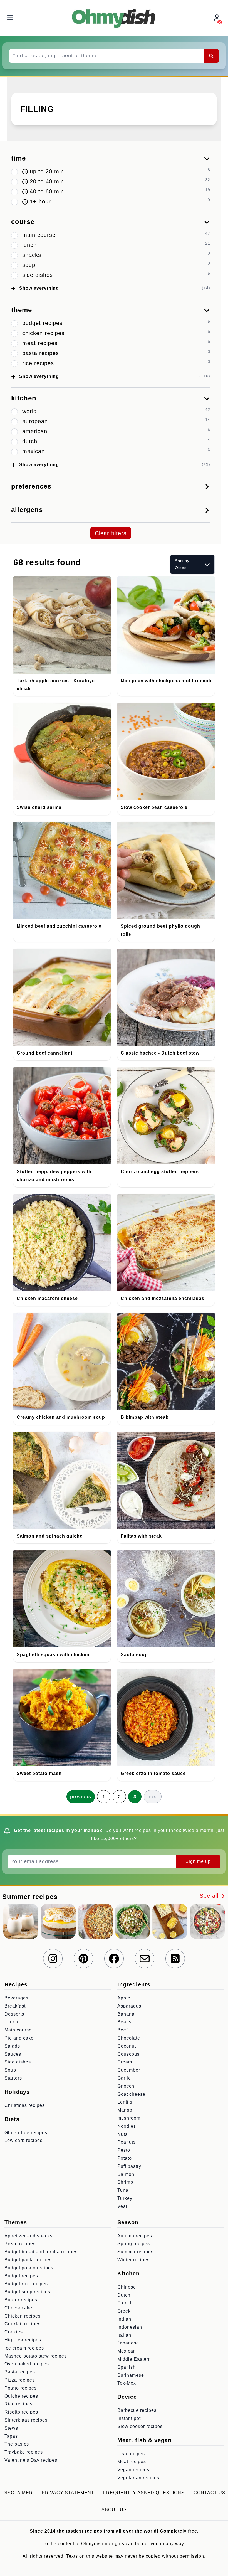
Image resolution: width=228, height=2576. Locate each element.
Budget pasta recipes (28, 2260)
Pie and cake (19, 2038)
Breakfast (15, 2006)
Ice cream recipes (24, 2348)
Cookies (14, 2332)
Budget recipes (21, 2276)
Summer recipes (135, 2252)
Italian (124, 2335)
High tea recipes (23, 2340)
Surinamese (131, 2375)
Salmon (126, 2174)
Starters (13, 2078)
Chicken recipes (23, 2316)
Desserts (14, 2014)
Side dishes (18, 2062)
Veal (122, 2206)
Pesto (124, 2150)
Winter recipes (133, 2260)
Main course (18, 2030)
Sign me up (198, 1861)
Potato (125, 2158)
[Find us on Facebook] (114, 1959)
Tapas (11, 2436)
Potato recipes (21, 2388)
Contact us (210, 2493)
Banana (126, 2014)
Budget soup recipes (27, 2292)
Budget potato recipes (29, 2268)
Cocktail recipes (23, 2324)
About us (114, 2510)
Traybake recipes (24, 2452)
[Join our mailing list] (145, 1959)
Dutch (124, 2295)
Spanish (127, 2367)
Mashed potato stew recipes (36, 2356)
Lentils (125, 2102)
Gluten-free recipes (26, 2133)
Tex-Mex (127, 2383)
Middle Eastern (134, 2359)
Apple (124, 1998)
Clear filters (111, 533)
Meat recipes (132, 2462)
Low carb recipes (23, 2140)
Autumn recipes (135, 2236)
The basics (17, 2444)
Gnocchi (127, 2086)
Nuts (122, 2134)
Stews (11, 2428)
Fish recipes (131, 2454)
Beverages (16, 1998)
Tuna (123, 2190)
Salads (12, 2046)
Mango (125, 2110)
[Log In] (217, 18)
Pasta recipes (20, 2372)
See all (210, 1896)
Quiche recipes (21, 2396)
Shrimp (125, 2182)
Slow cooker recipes (140, 2426)
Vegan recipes (133, 2470)
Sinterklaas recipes (26, 2420)
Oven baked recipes (27, 2364)
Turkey (125, 2198)
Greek (124, 2311)
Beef (122, 2030)
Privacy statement (68, 2493)
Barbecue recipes (137, 2410)
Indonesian (130, 2327)
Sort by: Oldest (183, 564)
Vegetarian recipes (138, 2478)
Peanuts (127, 2142)
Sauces (13, 2054)
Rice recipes (18, 2404)
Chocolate (129, 2038)
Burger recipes (21, 2300)
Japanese (128, 2343)
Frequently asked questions (144, 2493)
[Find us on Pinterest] (83, 1959)
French (125, 2303)
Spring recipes (134, 2244)
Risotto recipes (21, 2412)
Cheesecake (18, 2308)
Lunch (11, 2022)
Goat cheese (131, 2094)
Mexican (127, 2351)
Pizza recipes (20, 2380)
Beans (124, 2022)
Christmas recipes (25, 2105)
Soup (10, 2070)
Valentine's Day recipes (31, 2460)
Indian (124, 2319)
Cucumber (129, 2070)
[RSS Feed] (175, 1959)
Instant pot (129, 2418)
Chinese (127, 2287)
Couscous (128, 2054)
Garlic (124, 2078)
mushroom (129, 2118)
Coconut (127, 2046)
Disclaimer (18, 2493)
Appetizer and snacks (29, 2236)
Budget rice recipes (26, 2284)
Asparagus (129, 2006)
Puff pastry (129, 2166)
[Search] (211, 56)
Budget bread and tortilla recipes (41, 2252)
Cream (125, 2062)
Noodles (127, 2126)
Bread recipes (20, 2244)
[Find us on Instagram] (53, 1959)
